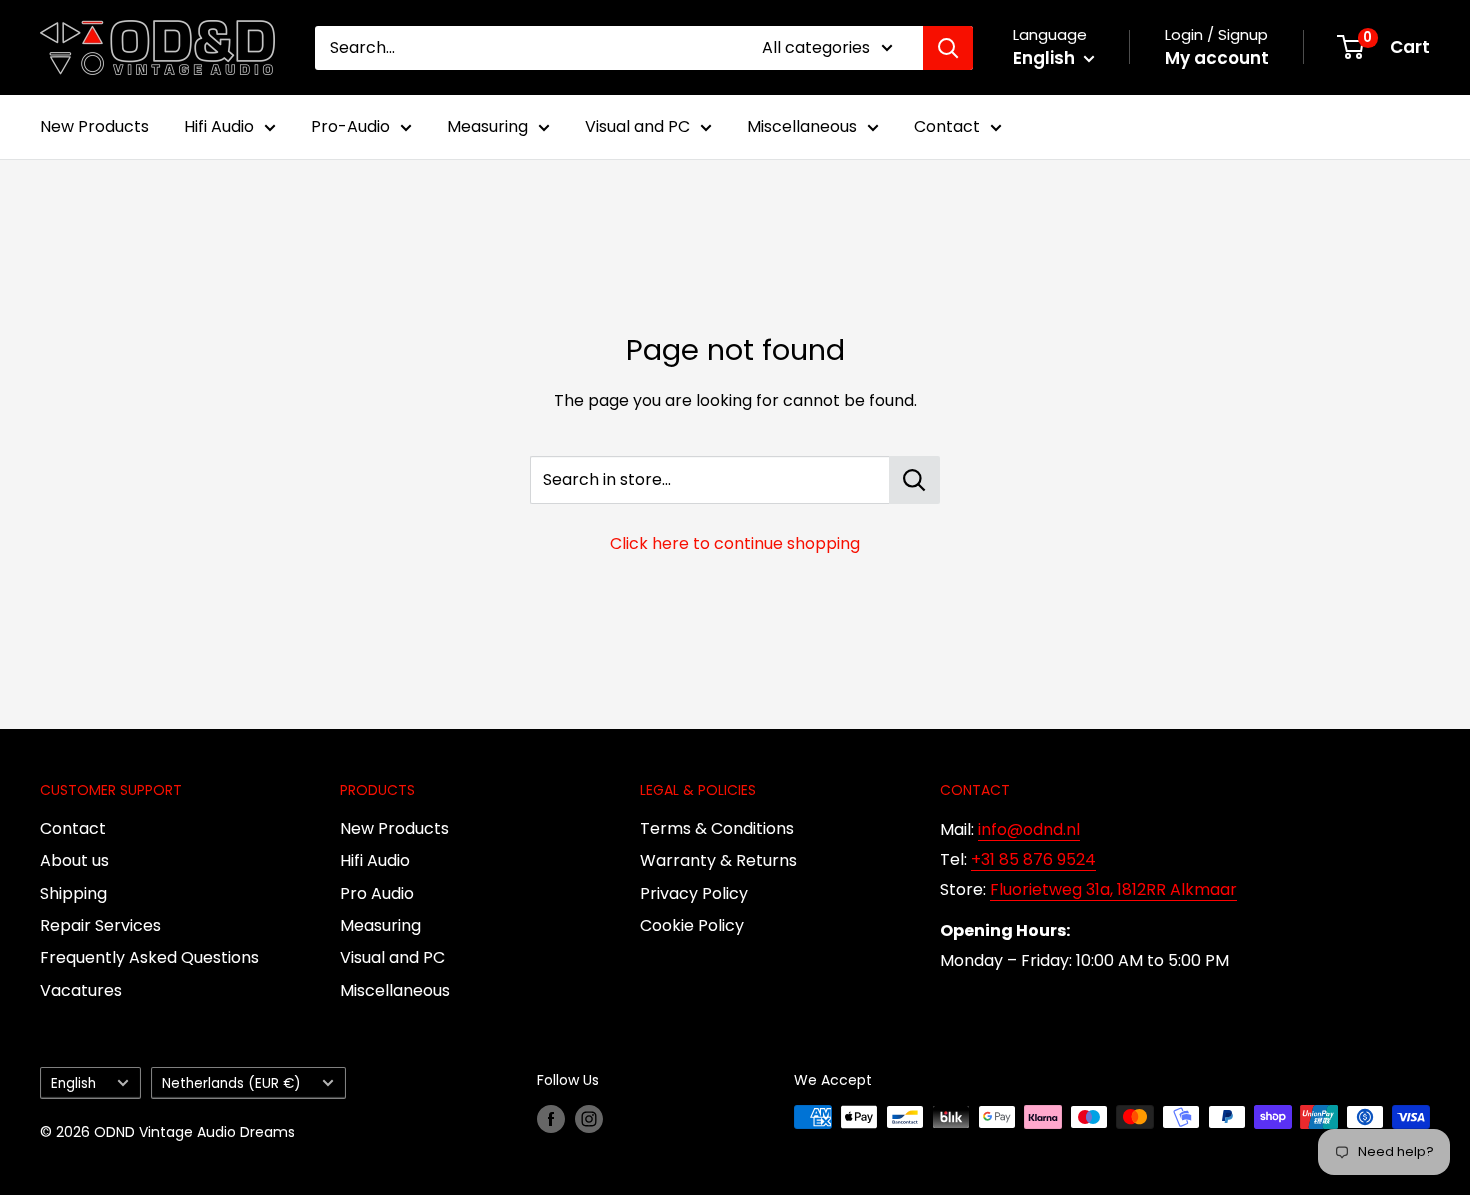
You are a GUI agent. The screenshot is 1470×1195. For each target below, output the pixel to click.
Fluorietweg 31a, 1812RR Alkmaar (1113, 889)
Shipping (73, 893)
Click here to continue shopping (735, 543)
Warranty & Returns (718, 860)
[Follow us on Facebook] (551, 1119)
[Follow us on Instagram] (589, 1119)
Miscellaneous (802, 126)
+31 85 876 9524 (1033, 859)
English (73, 1083)
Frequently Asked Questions (149, 957)
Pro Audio (377, 893)
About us (74, 860)
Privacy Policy (694, 893)
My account (1217, 58)
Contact (947, 126)
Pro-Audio (350, 126)
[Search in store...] (914, 480)
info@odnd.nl (1029, 829)
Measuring (487, 126)
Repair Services (100, 925)
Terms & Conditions (717, 828)
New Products (94, 126)
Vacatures (81, 990)
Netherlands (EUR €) (231, 1083)
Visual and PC (637, 126)
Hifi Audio (219, 126)
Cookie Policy (692, 925)
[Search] (948, 48)
